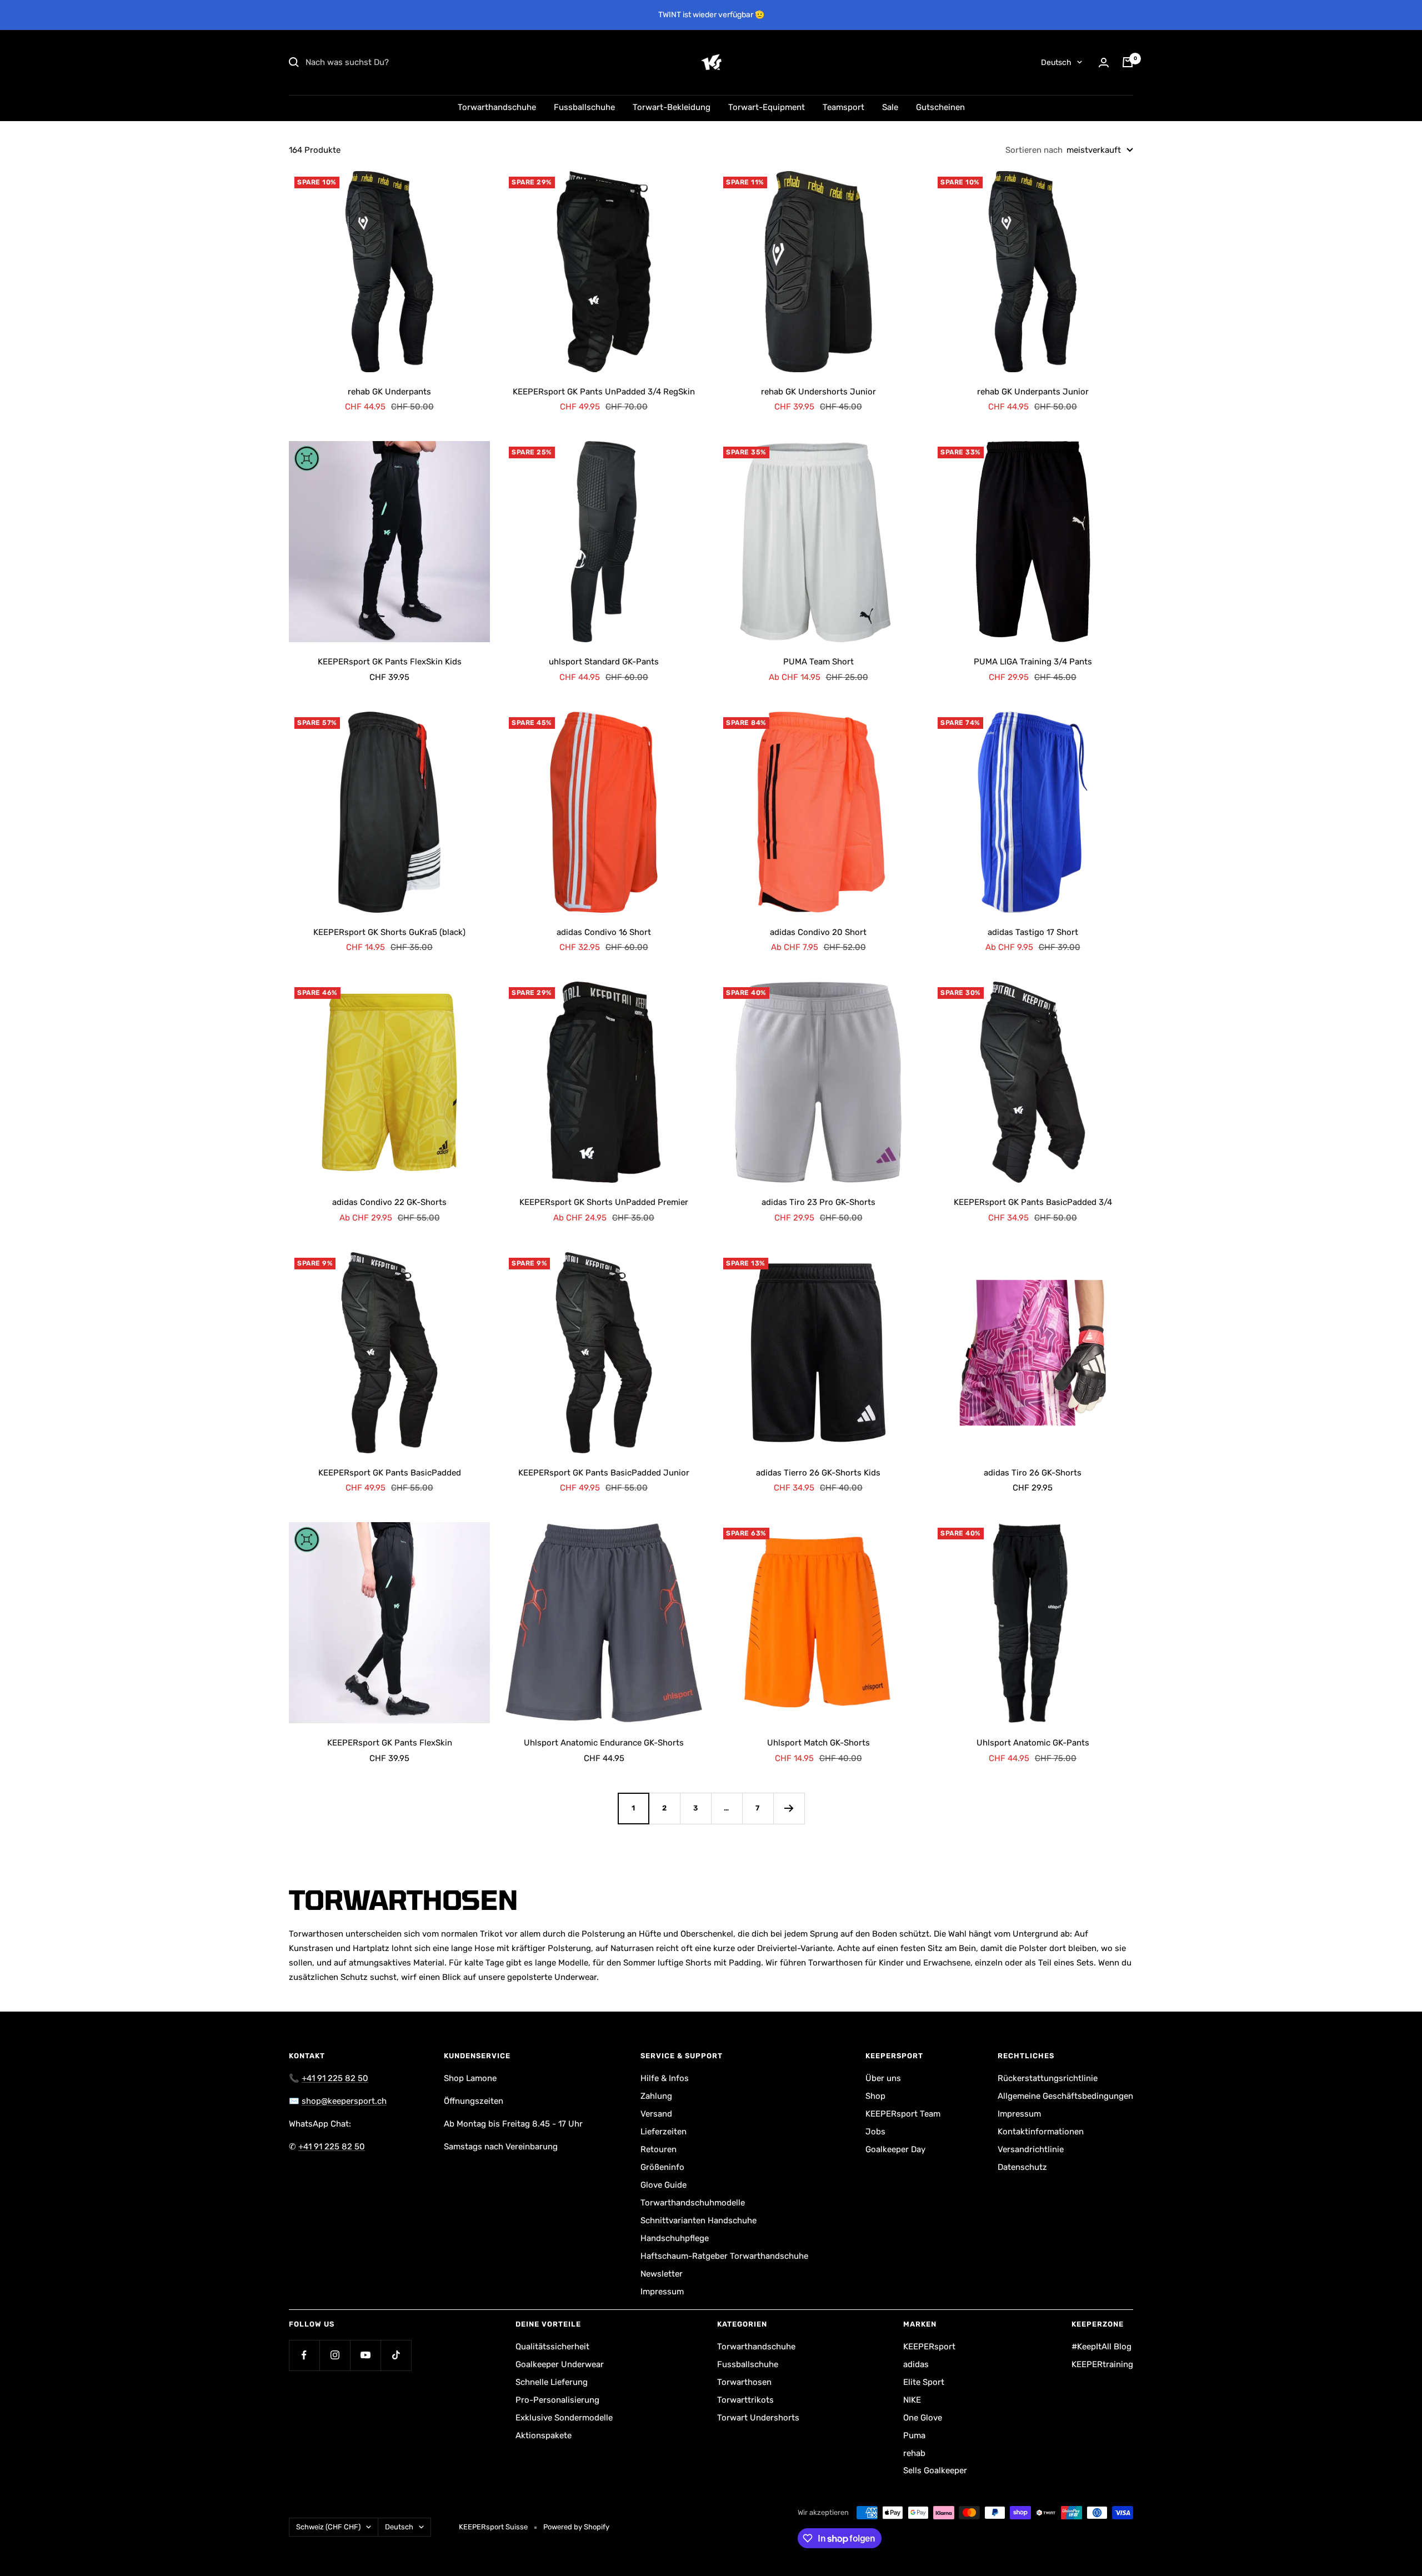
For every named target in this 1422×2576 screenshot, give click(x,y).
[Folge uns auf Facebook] (304, 2355)
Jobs (875, 2132)
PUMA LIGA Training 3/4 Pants (1033, 662)
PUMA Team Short (818, 662)
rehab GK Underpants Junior (1033, 392)
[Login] (1104, 62)
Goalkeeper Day (895, 2149)
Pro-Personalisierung (557, 2400)
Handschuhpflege (675, 2238)
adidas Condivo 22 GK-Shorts (389, 1202)
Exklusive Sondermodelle (564, 2418)
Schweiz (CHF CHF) (328, 2527)
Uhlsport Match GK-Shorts (818, 1743)
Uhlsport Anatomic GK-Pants (1033, 1743)
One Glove (923, 2418)
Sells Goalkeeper (935, 2470)
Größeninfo (662, 2167)
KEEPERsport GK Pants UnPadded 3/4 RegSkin (604, 392)
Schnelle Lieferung (552, 2382)
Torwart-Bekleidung (672, 107)
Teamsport (843, 107)
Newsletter (662, 2274)
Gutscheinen (940, 107)
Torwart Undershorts (758, 2418)
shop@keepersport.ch (344, 2101)
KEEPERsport (929, 2347)
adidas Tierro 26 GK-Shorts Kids (818, 1473)
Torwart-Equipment (767, 107)
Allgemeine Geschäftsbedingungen (1065, 2096)
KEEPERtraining (1102, 2364)
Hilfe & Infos (665, 2078)
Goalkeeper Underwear (560, 2364)
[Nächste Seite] (789, 1808)
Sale (890, 107)
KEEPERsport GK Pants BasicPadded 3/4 (1033, 1202)
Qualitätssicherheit (552, 2347)
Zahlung (656, 2096)
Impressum (662, 2292)
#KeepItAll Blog (1101, 2347)
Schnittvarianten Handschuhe (699, 2220)
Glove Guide (664, 2185)
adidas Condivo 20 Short (818, 932)
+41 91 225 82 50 (335, 2078)
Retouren (659, 2149)
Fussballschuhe (584, 107)
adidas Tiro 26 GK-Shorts (1033, 1473)
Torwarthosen (744, 2382)
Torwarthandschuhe (497, 107)
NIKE (912, 2400)
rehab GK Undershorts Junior (818, 392)
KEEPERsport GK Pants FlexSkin (390, 1743)
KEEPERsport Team (903, 2114)
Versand (656, 2114)
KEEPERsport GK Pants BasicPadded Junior (604, 1473)
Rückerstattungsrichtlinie (1048, 2078)
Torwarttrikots (745, 2400)
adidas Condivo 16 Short (604, 932)
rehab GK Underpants (389, 392)
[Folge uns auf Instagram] (335, 2355)
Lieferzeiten (664, 2132)
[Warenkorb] (1128, 62)
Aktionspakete (544, 2435)
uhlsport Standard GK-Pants (604, 662)
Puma (914, 2435)
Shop (875, 2096)
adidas (916, 2364)
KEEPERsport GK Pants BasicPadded (390, 1473)
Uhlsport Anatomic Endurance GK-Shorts (604, 1743)
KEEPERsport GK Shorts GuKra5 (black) (389, 932)
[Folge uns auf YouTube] (365, 2355)
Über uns (883, 2078)
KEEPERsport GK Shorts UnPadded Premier (604, 1202)
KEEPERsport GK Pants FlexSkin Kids (390, 662)
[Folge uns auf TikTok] (396, 2355)
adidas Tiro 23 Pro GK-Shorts (818, 1202)
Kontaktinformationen (1041, 2132)
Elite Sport (924, 2382)
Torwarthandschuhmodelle (693, 2203)
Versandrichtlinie (1031, 2149)
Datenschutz (1022, 2167)
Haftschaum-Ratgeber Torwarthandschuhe (724, 2256)
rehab (914, 2453)
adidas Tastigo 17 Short (1033, 932)
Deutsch (1056, 62)
